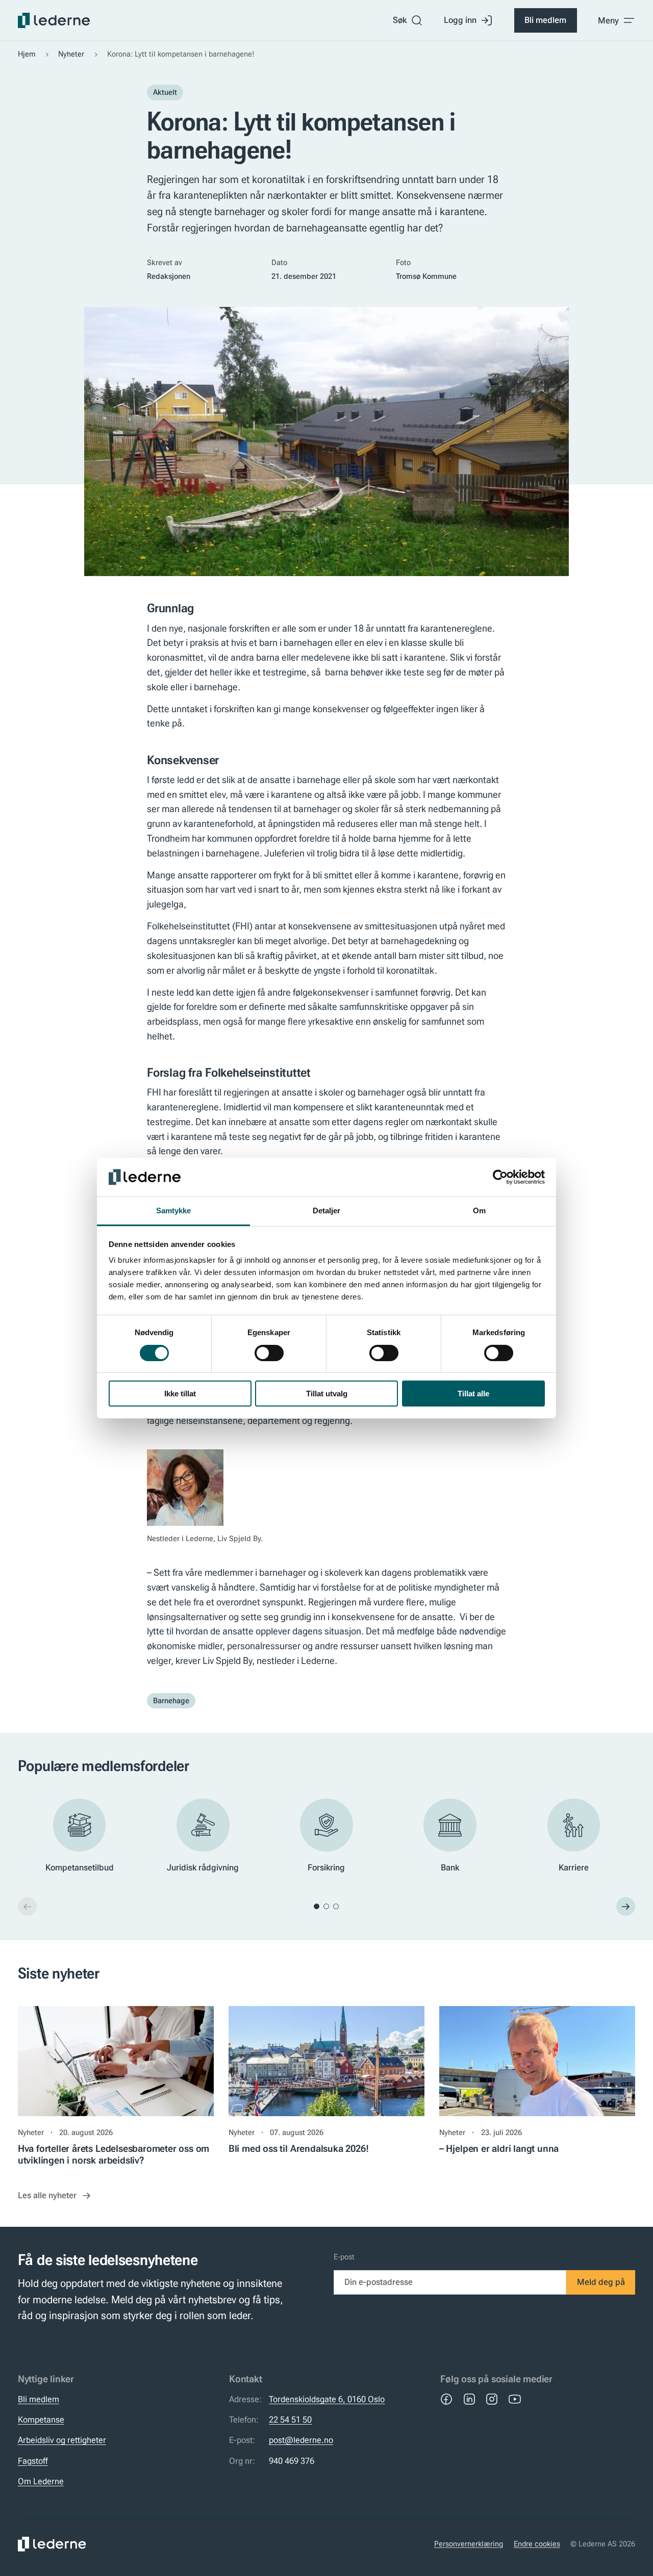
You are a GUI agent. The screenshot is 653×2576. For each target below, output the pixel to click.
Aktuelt (165, 92)
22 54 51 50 (290, 2419)
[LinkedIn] (469, 2399)
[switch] (269, 1353)
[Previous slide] (27, 1906)
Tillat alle (473, 1394)
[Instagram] (492, 2399)
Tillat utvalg (327, 1394)
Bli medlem (545, 20)
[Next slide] (626, 1906)
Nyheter (71, 54)
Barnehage (171, 1701)
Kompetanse (41, 2419)
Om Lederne (41, 2481)
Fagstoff (33, 2461)
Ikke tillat (180, 1394)
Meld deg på (601, 2282)
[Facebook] (446, 2399)
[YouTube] (515, 2399)
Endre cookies (537, 2544)
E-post (344, 2257)
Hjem (27, 54)
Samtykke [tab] (174, 1211)
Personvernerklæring (469, 2544)
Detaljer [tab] (327, 1211)
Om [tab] (479, 1211)
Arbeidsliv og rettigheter (62, 2440)
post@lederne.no (301, 2440)
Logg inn (460, 20)
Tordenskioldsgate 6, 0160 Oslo (327, 2399)
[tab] (317, 1906)
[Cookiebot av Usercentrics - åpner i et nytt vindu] (500, 1177)
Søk (400, 20)
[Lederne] (54, 20)
